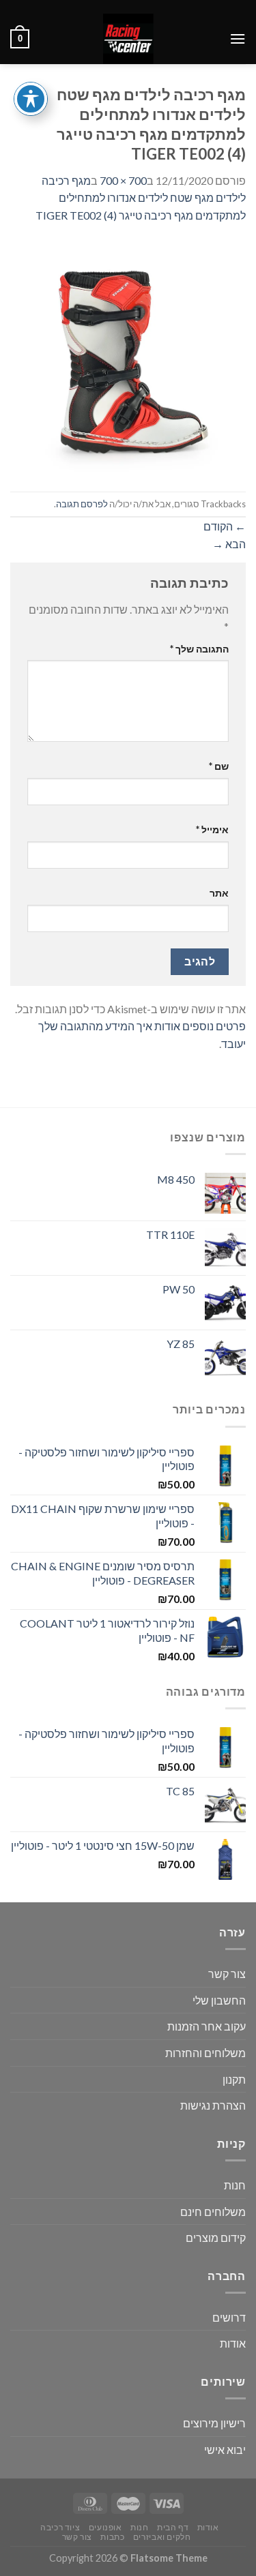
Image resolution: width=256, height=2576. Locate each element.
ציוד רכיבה (60, 2527)
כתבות (112, 2537)
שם (219, 766)
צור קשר (227, 1974)
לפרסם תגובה (82, 504)
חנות (235, 2185)
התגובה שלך (199, 649)
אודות (233, 2343)
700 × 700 (123, 180)
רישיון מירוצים (214, 2423)
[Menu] (238, 39)
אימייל (212, 829)
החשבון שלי (219, 2000)
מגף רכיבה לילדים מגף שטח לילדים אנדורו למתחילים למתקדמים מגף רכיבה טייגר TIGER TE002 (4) (141, 198)
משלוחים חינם (213, 2212)
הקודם (225, 526)
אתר (219, 893)
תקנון (234, 2079)
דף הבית (173, 2527)
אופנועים (105, 2527)
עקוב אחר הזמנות (207, 2026)
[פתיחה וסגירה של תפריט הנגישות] (31, 99)
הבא (229, 544)
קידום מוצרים (216, 2237)
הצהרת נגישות (213, 2105)
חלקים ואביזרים (162, 2537)
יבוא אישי (225, 2450)
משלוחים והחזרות (205, 2053)
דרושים (229, 2317)
